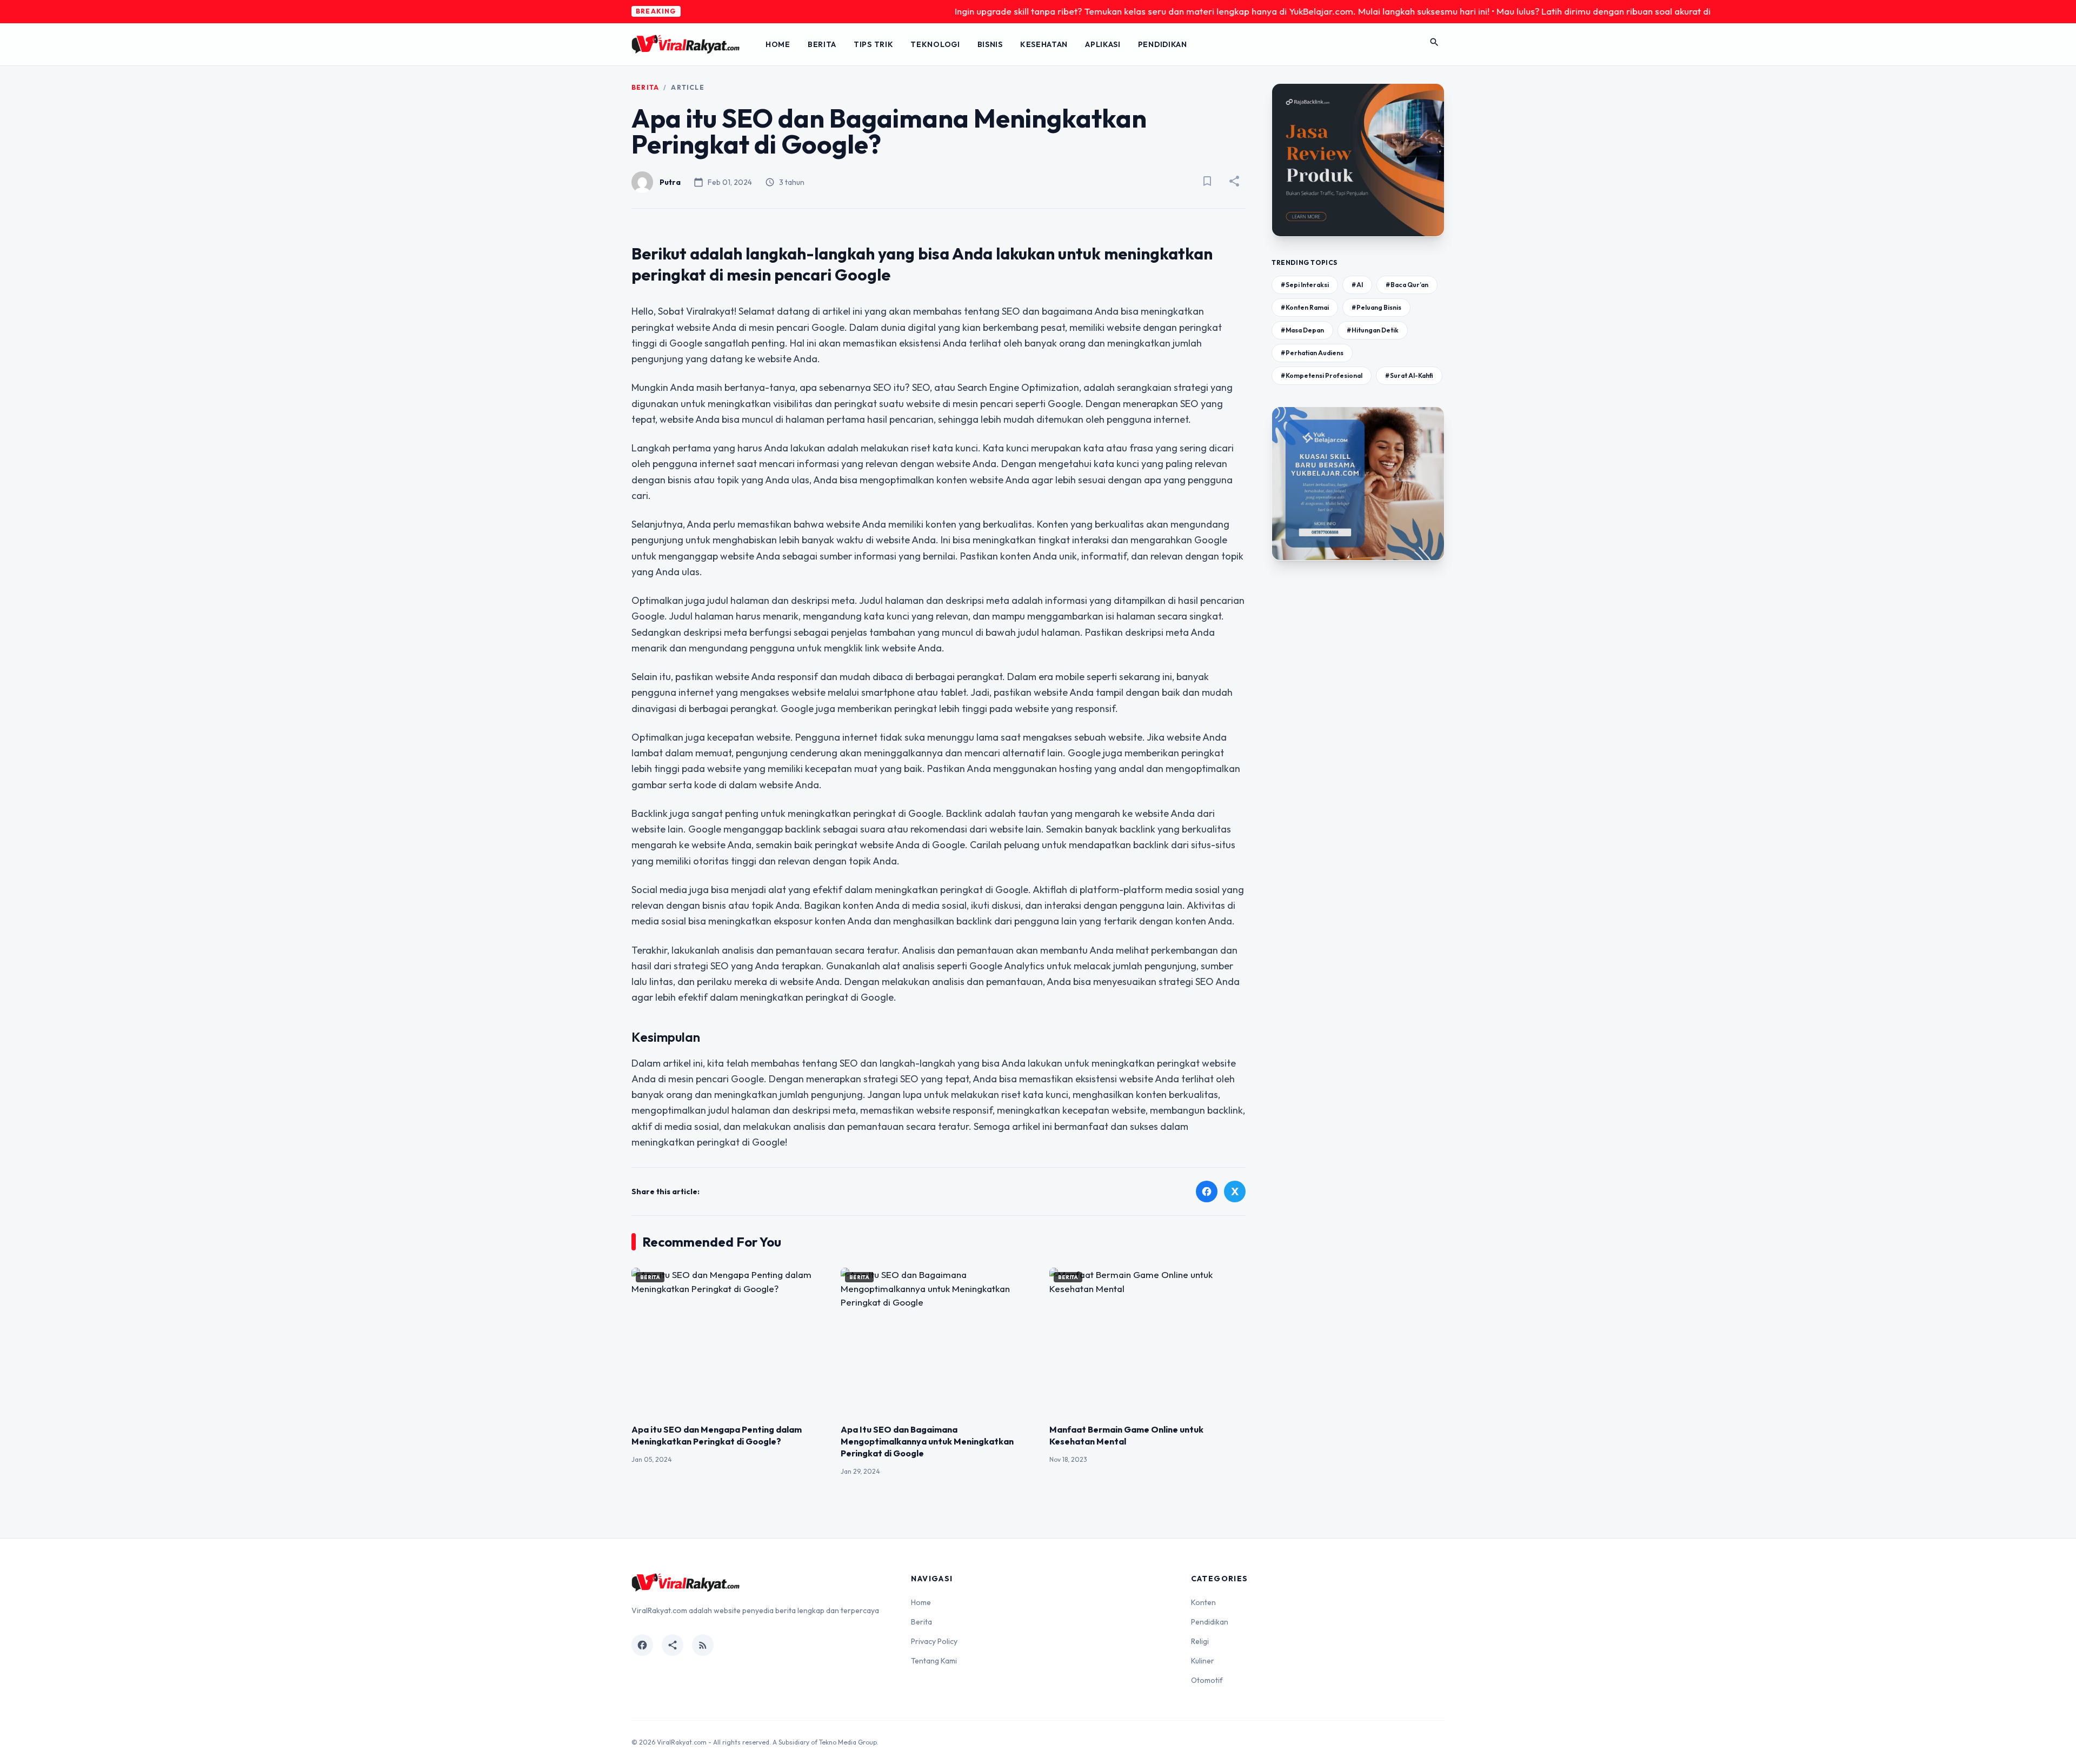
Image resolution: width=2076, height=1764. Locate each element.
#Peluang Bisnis (1376, 307)
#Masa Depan (1302, 330)
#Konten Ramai (1305, 307)
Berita (822, 44)
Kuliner (1203, 1661)
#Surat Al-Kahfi (1409, 375)
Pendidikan (1163, 44)
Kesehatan (1044, 44)
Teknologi (935, 44)
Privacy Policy (934, 1641)
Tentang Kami (934, 1661)
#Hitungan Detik (1373, 330)
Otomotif (1207, 1680)
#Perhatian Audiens (1312, 353)
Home (778, 44)
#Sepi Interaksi (1305, 285)
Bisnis (990, 44)
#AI (1357, 285)
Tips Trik (873, 44)
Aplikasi (1103, 44)
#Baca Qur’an (1407, 285)
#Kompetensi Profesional (1322, 375)
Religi (1200, 1641)
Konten (1203, 1602)
